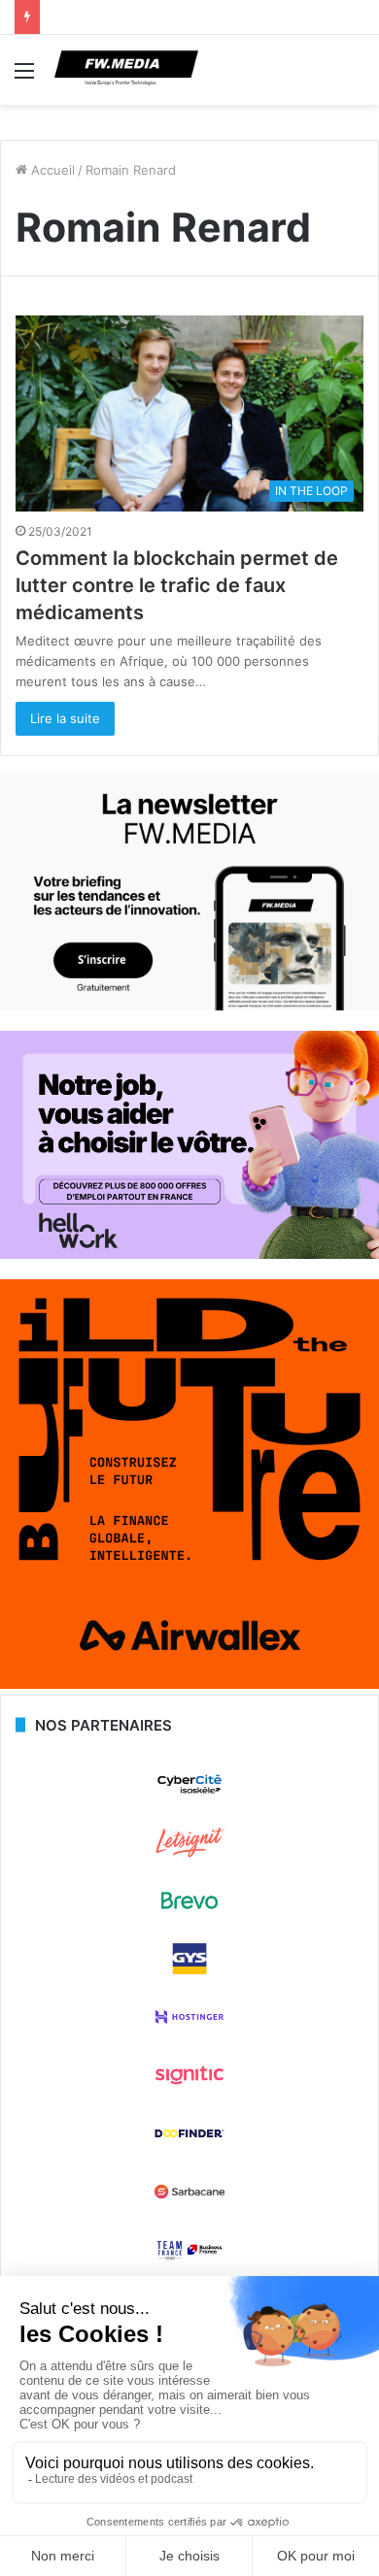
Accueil (51, 170)
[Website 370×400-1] (189, 1684)
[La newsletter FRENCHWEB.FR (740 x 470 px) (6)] (189, 1006)
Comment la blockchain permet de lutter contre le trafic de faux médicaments (177, 585)
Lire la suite (65, 718)
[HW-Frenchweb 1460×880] (189, 1254)
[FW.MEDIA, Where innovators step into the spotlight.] (126, 70)
